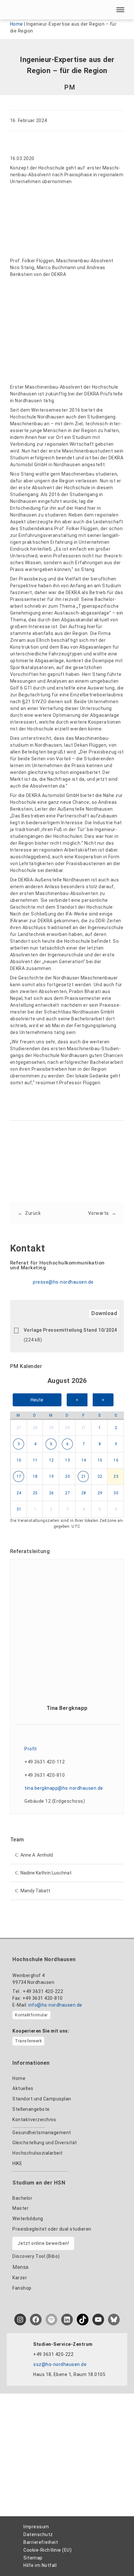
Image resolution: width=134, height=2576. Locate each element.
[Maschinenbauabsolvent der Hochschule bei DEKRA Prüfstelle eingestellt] (44, 330)
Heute (37, 1400)
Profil (30, 1749)
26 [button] (52, 1493)
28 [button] (35, 1428)
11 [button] (35, 1460)
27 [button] (19, 1428)
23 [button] (116, 1476)
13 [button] (67, 1460)
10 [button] (19, 1460)
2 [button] (116, 1428)
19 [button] (52, 1476)
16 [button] (116, 1460)
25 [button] (35, 1493)
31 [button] (84, 1428)
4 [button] (35, 1444)
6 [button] (68, 1444)
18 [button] (35, 1476)
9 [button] (116, 1444)
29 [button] (52, 1428)
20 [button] (67, 1476)
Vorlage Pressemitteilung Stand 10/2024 (70, 1330)
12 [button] (52, 1460)
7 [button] (84, 1444)
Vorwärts (99, 1213)
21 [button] (84, 1476)
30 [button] (67, 1428)
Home (17, 24)
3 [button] (19, 1444)
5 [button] (51, 1444)
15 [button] (100, 1460)
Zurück (33, 1213)
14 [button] (84, 1460)
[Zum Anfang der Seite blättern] (117, 2557)
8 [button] (100, 1444)
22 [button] (100, 1476)
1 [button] (100, 1428)
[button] (120, 10)
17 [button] (19, 1476)
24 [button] (19, 1493)
